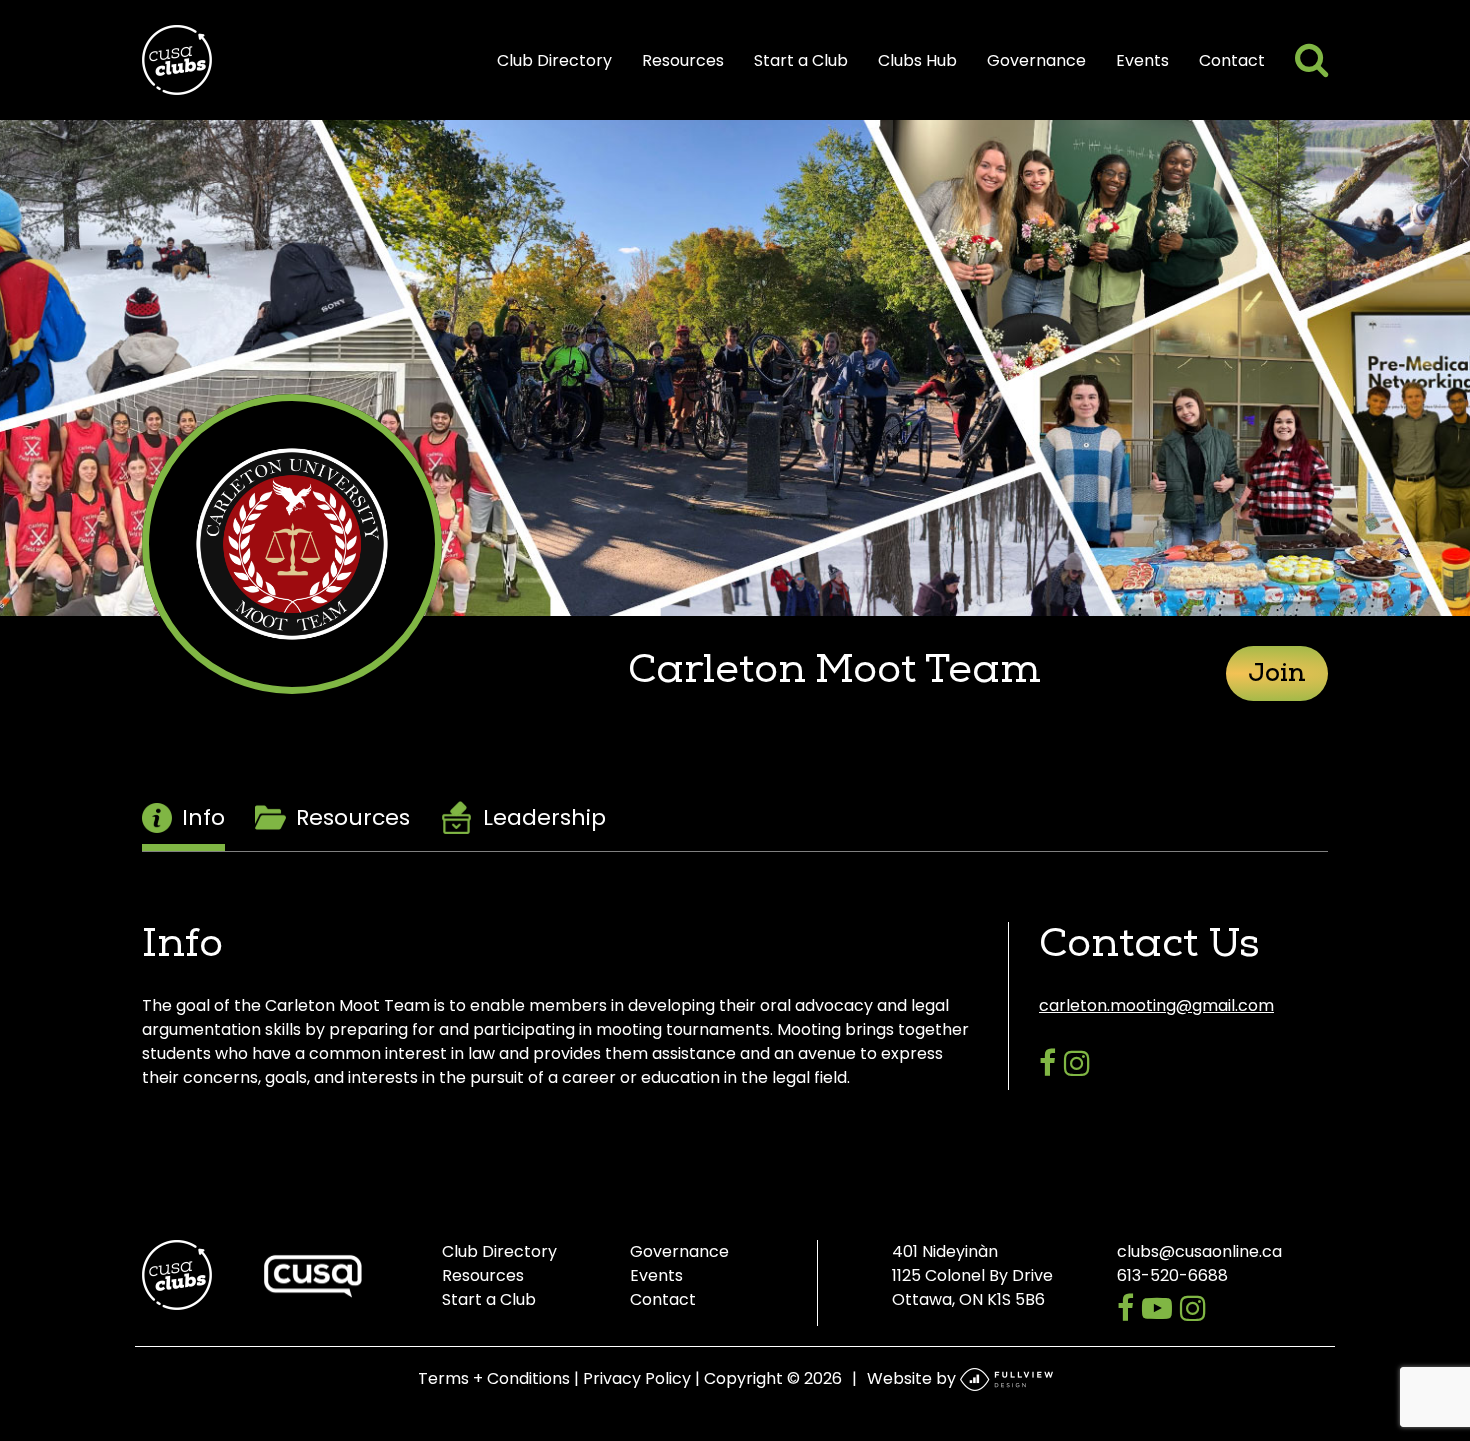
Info (203, 817)
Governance (1036, 60)
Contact (1232, 60)
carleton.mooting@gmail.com (1156, 1005)
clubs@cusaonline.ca (1199, 1251)
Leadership (544, 817)
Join (1277, 675)
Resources (683, 60)
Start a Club (801, 60)
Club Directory (554, 60)
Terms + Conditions (494, 1378)
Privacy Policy (637, 1378)
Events (1142, 60)
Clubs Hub (917, 60)
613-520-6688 (1172, 1275)
